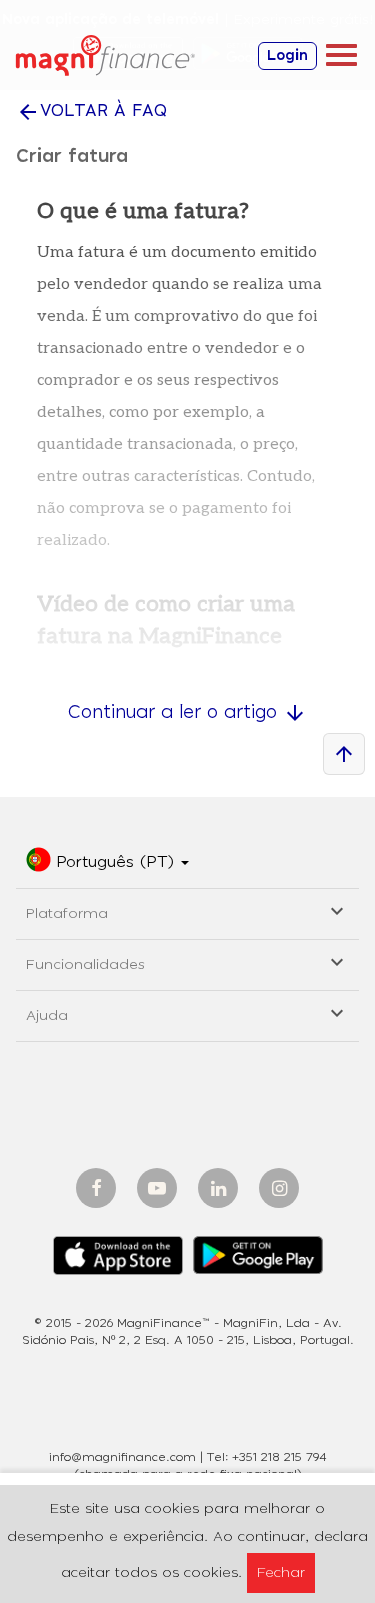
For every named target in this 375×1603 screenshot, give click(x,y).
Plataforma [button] (187, 910)
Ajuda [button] (187, 1012)
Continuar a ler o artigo (187, 713)
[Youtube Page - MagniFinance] (157, 1188)
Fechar (281, 1573)
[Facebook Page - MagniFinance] (96, 1188)
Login (287, 56)
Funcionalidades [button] (187, 961)
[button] (107, 863)
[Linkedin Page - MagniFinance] (218, 1188)
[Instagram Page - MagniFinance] (279, 1188)
